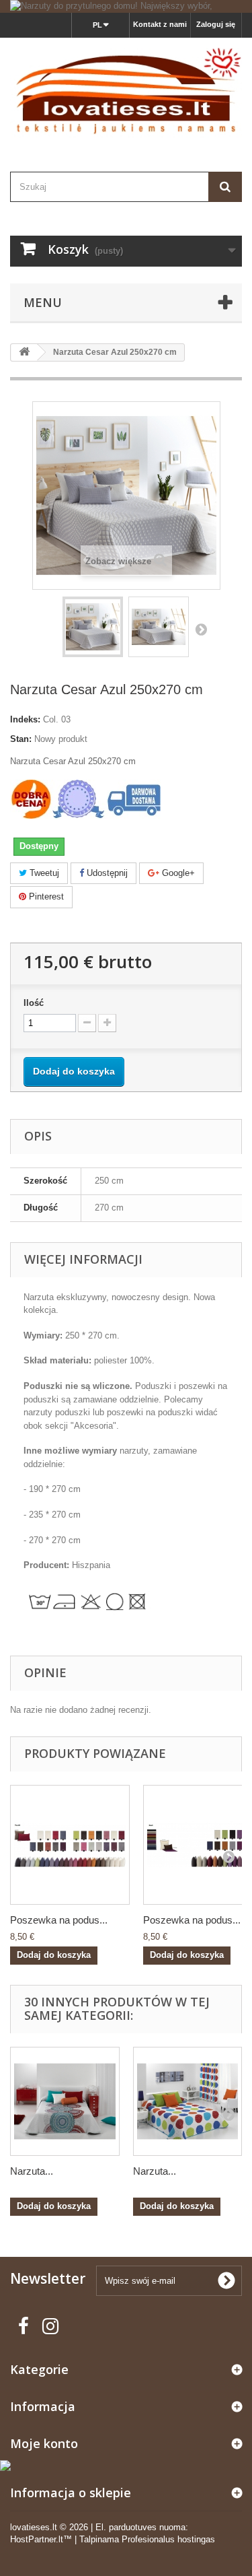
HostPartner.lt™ (41, 2539)
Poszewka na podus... (59, 1920)
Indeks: (25, 719)
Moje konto (44, 2443)
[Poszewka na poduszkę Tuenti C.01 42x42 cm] (70, 1845)
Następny (201, 629)
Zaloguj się (216, 24)
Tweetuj (43, 873)
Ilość (34, 1003)
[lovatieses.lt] (126, 93)
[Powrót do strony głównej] (24, 352)
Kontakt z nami (160, 24)
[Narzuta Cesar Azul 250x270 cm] (93, 627)
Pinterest (45, 896)
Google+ (177, 873)
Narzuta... (32, 2171)
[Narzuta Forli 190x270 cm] (188, 2102)
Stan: (21, 739)
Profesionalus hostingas (168, 2539)
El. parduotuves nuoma (140, 2527)
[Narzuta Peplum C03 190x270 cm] (65, 2102)
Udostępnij (106, 873)
